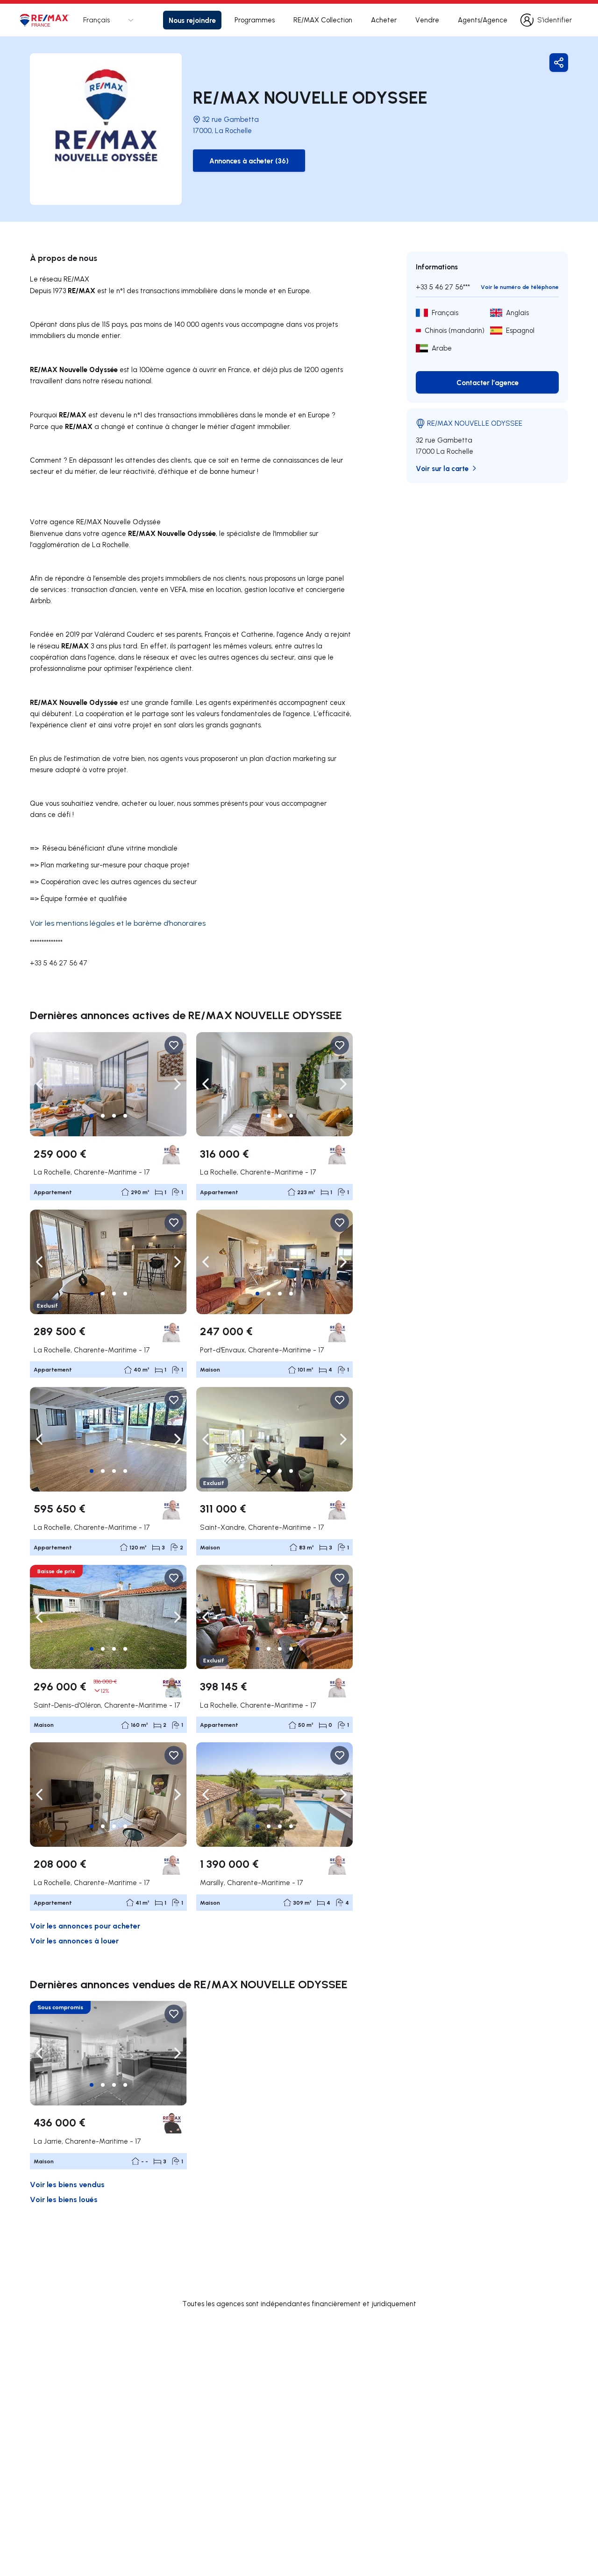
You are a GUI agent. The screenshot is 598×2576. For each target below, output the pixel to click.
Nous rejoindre (192, 20)
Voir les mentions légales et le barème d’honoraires (118, 923)
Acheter (384, 20)
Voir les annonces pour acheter (85, 1925)
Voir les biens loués (64, 2199)
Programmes (255, 20)
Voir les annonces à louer (74, 1940)
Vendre (427, 20)
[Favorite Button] (174, 1045)
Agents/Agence (483, 20)
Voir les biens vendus (67, 2184)
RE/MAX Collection (323, 20)
